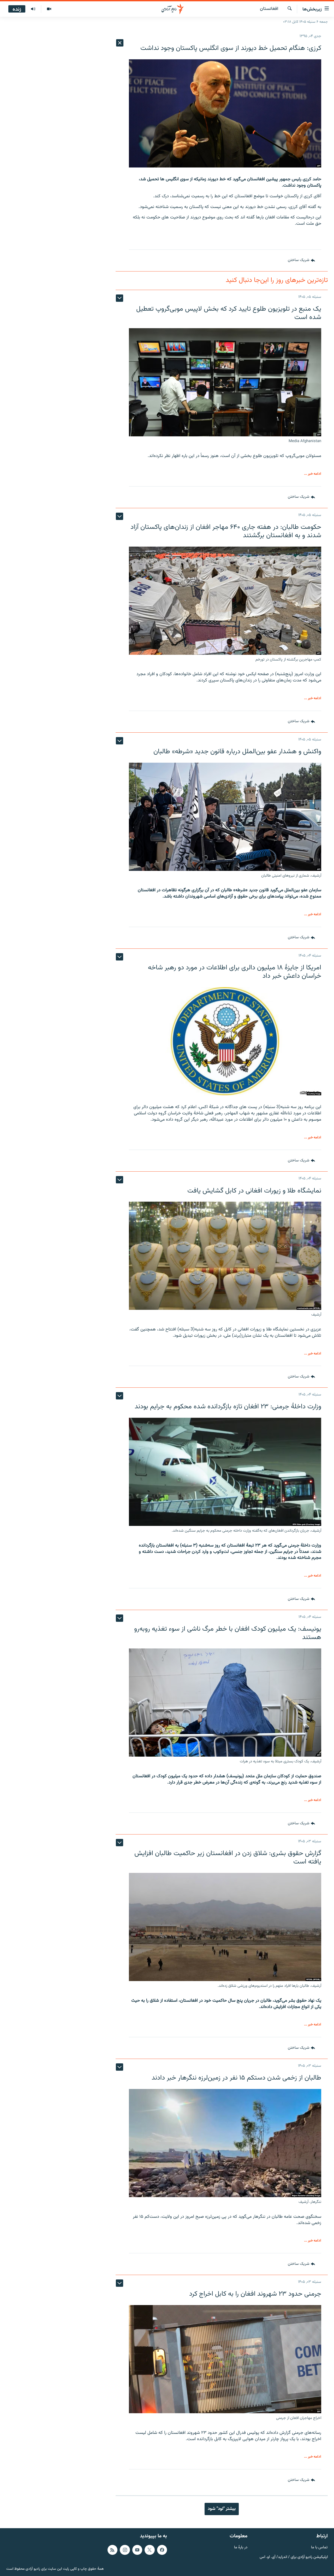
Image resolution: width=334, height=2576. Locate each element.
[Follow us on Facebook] (162, 2550)
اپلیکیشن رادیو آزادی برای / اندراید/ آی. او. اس (294, 2557)
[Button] (301, 261)
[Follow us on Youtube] (137, 2550)
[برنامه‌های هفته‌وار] (33, 9)
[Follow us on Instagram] (125, 2550)
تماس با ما (319, 2548)
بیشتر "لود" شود (222, 2509)
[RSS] (112, 2550)
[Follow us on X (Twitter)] (150, 2550)
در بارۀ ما (241, 2548)
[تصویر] (49, 9)
